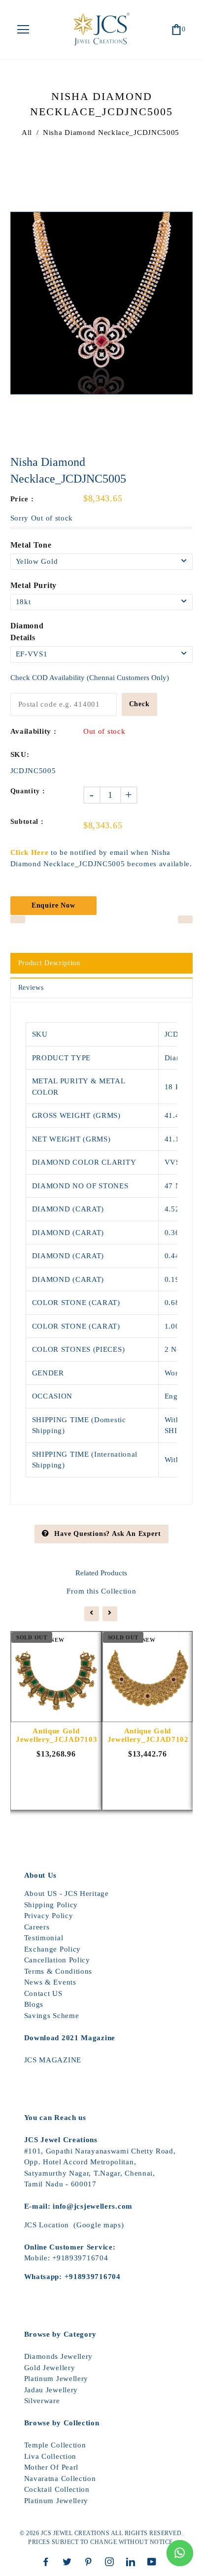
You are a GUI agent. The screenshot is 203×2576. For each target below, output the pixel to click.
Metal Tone (31, 545)
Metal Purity (34, 585)
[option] (102, 303)
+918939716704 (80, 2258)
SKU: (20, 754)
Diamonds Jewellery (59, 2356)
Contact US (43, 1993)
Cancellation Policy (57, 1960)
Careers (37, 1927)
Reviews (31, 988)
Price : (22, 499)
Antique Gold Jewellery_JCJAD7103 (56, 1735)
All (27, 132)
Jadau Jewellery (51, 2390)
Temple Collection (55, 2445)
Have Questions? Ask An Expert (107, 1534)
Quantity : (28, 791)
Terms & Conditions (58, 1971)
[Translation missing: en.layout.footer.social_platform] (48, 2562)
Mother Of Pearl (51, 2467)
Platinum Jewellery (56, 2379)
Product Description (49, 963)
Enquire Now (53, 905)
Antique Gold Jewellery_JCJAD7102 (148, 1735)
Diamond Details (27, 632)
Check (139, 704)
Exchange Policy (53, 1949)
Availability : (34, 731)
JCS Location (47, 2225)
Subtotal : (27, 822)
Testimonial (44, 1938)
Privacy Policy (49, 1916)
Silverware (42, 2401)
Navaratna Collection (60, 2478)
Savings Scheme (52, 2016)
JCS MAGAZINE (53, 2060)
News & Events (50, 1982)
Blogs (34, 2004)
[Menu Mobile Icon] (23, 30)
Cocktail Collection (57, 2489)
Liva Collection (51, 2456)
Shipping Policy (51, 1905)
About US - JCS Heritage (67, 1893)
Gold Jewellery (50, 2368)
